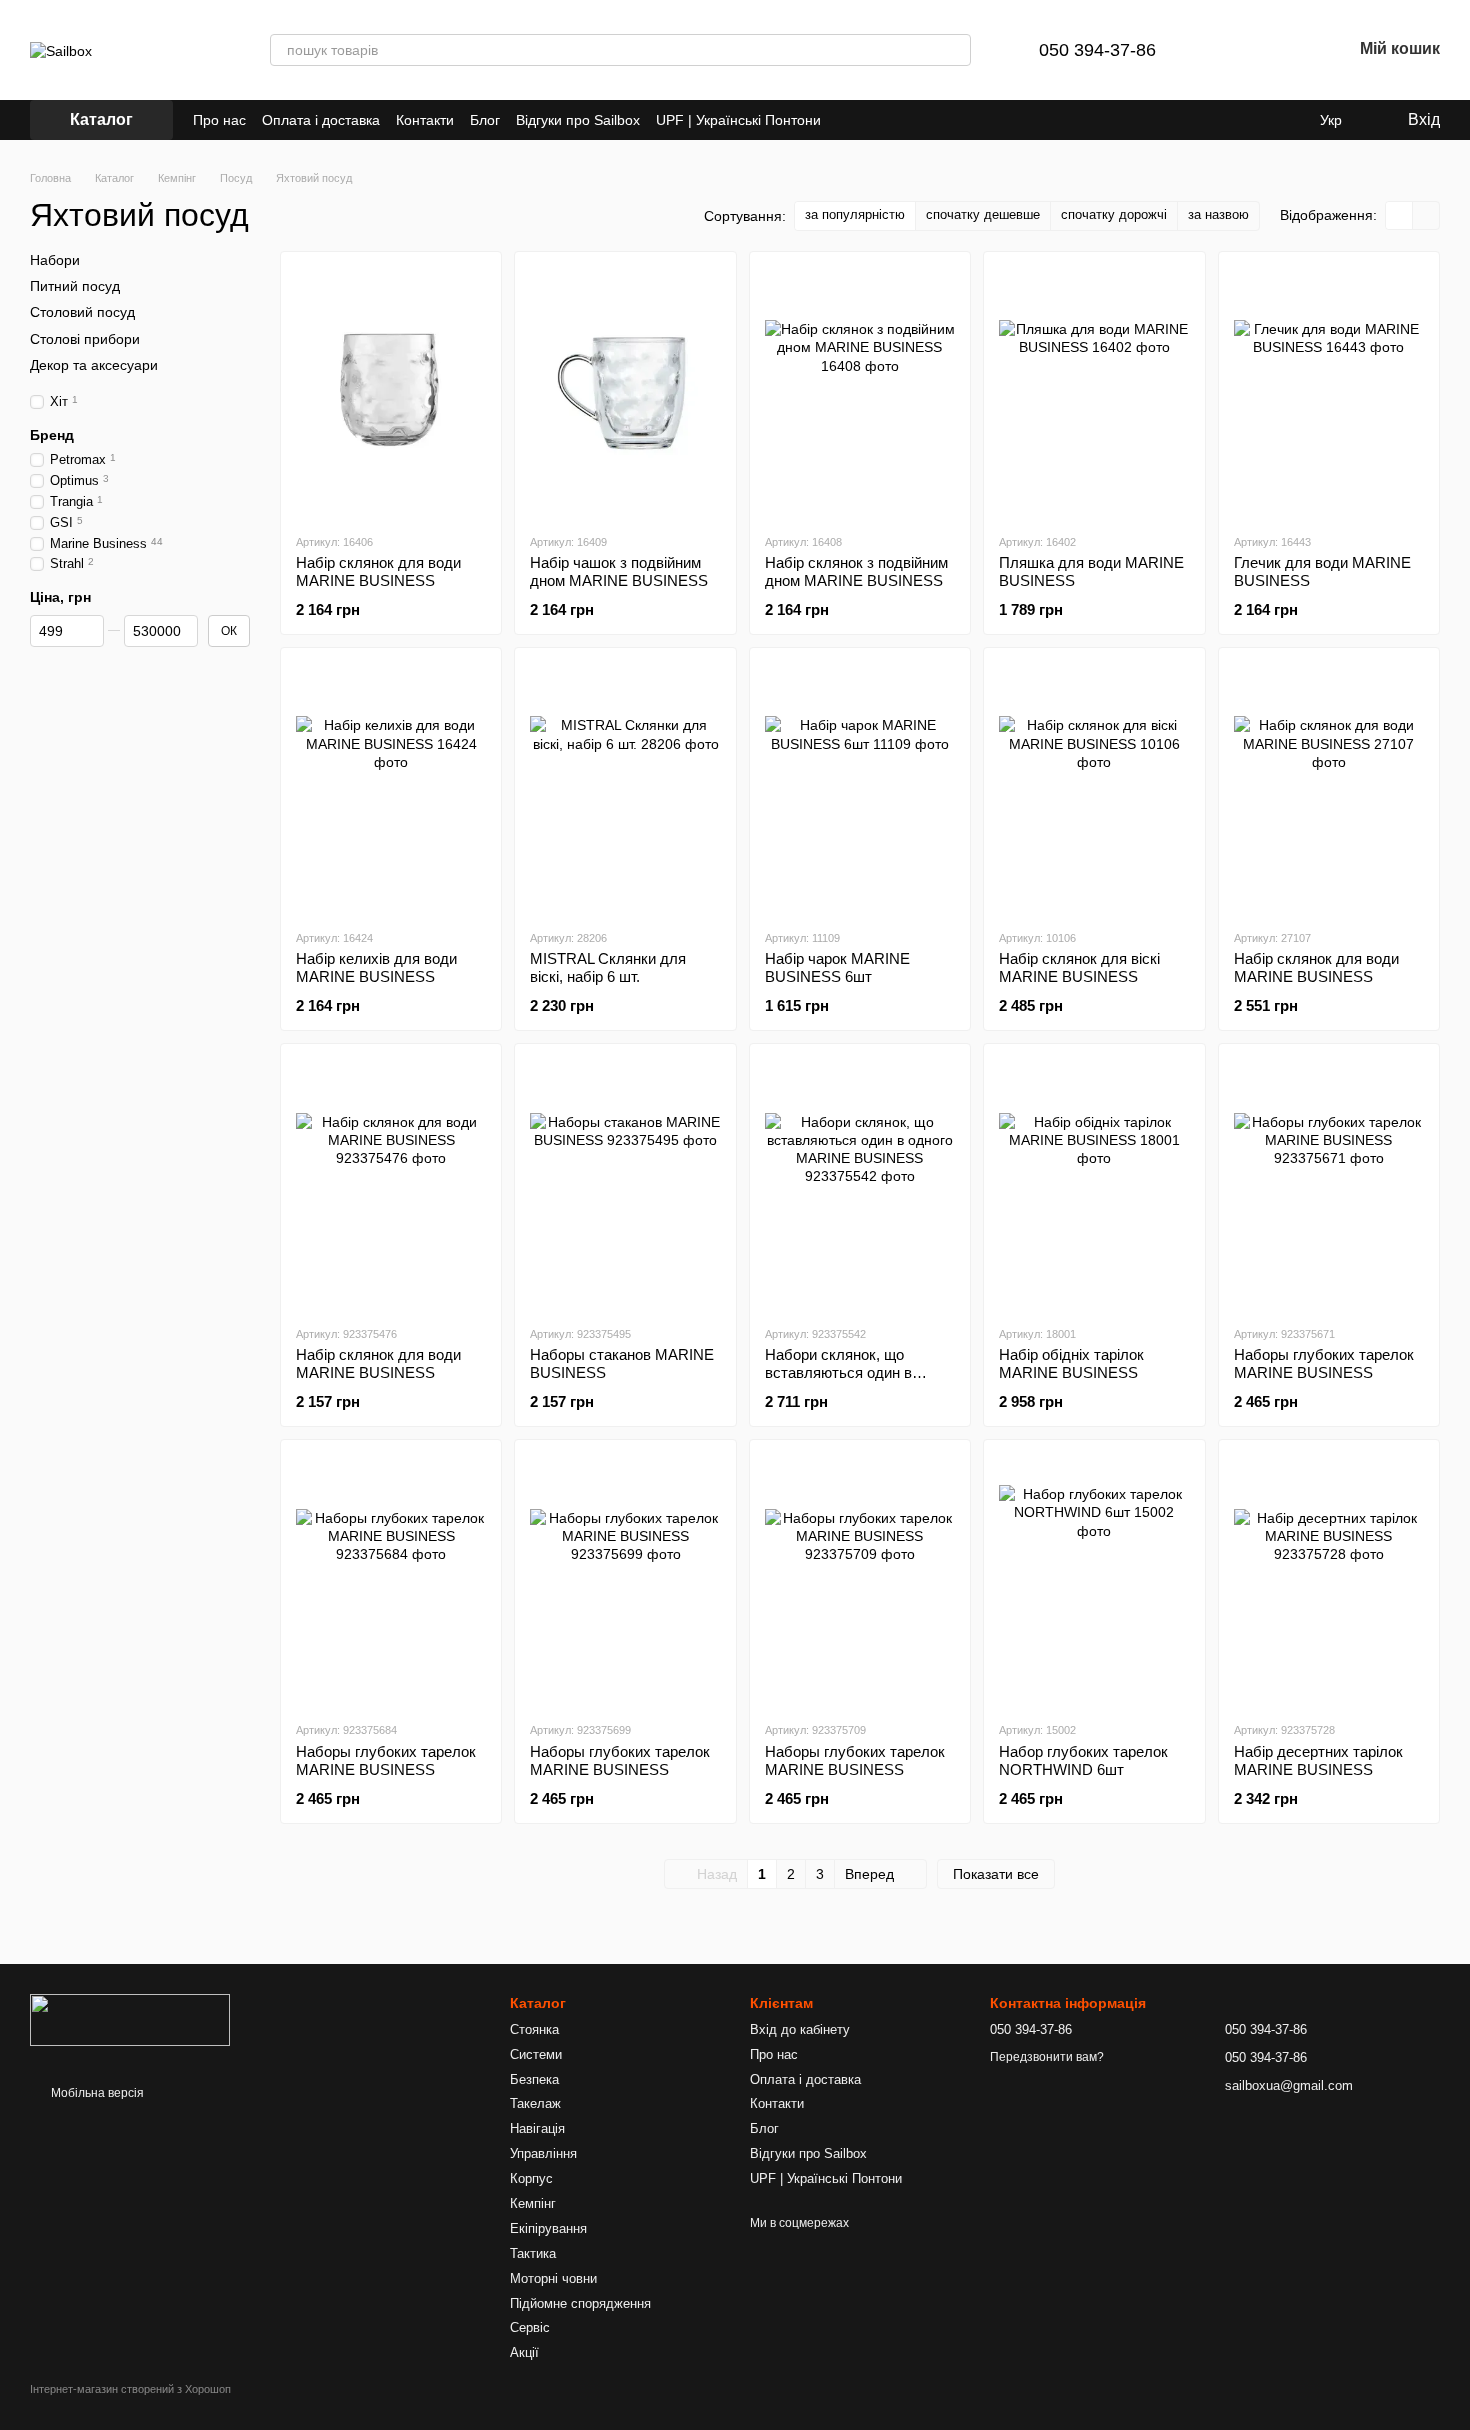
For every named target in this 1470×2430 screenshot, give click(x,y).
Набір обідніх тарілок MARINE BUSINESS (1071, 1363)
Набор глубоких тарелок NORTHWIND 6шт (1083, 1760)
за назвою (1218, 214)
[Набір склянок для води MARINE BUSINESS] (391, 392)
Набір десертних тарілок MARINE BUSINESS (1318, 1760)
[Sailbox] (130, 2019)
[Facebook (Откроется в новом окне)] (873, 120)
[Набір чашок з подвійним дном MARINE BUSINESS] (625, 392)
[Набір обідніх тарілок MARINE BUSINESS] (1094, 1184)
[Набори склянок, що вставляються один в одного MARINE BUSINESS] (860, 1184)
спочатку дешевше (983, 214)
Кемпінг (533, 2203)
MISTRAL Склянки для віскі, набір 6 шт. (608, 967)
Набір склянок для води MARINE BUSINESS (378, 571)
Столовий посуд (82, 312)
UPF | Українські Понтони (738, 120)
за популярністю (855, 214)
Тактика (533, 2253)
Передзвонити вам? (1047, 2057)
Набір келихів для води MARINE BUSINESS (376, 967)
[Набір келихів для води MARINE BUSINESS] (391, 788)
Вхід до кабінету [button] (800, 2029)
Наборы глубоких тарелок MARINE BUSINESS (1324, 1363)
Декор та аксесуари (94, 365)
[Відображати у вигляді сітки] (1399, 215)
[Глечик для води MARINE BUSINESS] (1329, 392)
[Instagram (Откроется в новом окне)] (849, 120)
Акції (524, 2352)
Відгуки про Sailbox (578, 120)
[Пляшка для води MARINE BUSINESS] (1094, 392)
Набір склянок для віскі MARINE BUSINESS (1079, 967)
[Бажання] (1284, 50)
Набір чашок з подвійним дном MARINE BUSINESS (619, 571)
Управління (543, 2153)
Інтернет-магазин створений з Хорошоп (130, 2389)
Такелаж (535, 2103)
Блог (485, 120)
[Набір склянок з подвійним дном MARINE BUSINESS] (860, 392)
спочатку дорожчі (1114, 214)
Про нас (219, 120)
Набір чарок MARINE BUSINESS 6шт (837, 967)
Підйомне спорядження (580, 2303)
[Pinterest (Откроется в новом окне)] (897, 120)
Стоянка (534, 2029)
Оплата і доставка (321, 120)
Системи (536, 2054)
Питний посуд (75, 286)
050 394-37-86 (1097, 50)
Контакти (425, 120)
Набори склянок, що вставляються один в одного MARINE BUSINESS (859, 1372)
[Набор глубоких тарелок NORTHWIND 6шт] (1094, 1580)
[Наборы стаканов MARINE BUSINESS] (625, 1184)
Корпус (531, 2178)
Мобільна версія (96, 2093)
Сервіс (530, 2327)
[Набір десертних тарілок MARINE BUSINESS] (1329, 1580)
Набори (55, 260)
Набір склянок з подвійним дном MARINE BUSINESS (856, 571)
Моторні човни (553, 2278)
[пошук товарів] (955, 50)
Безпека (534, 2079)
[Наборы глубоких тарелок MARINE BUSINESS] (1329, 1184)
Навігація (537, 2128)
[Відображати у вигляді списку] (1426, 215)
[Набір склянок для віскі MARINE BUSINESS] (1094, 788)
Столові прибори (85, 338)
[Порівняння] (1232, 50)
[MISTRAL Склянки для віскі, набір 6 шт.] (625, 788)
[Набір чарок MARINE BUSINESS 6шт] (860, 788)
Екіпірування (548, 2228)
